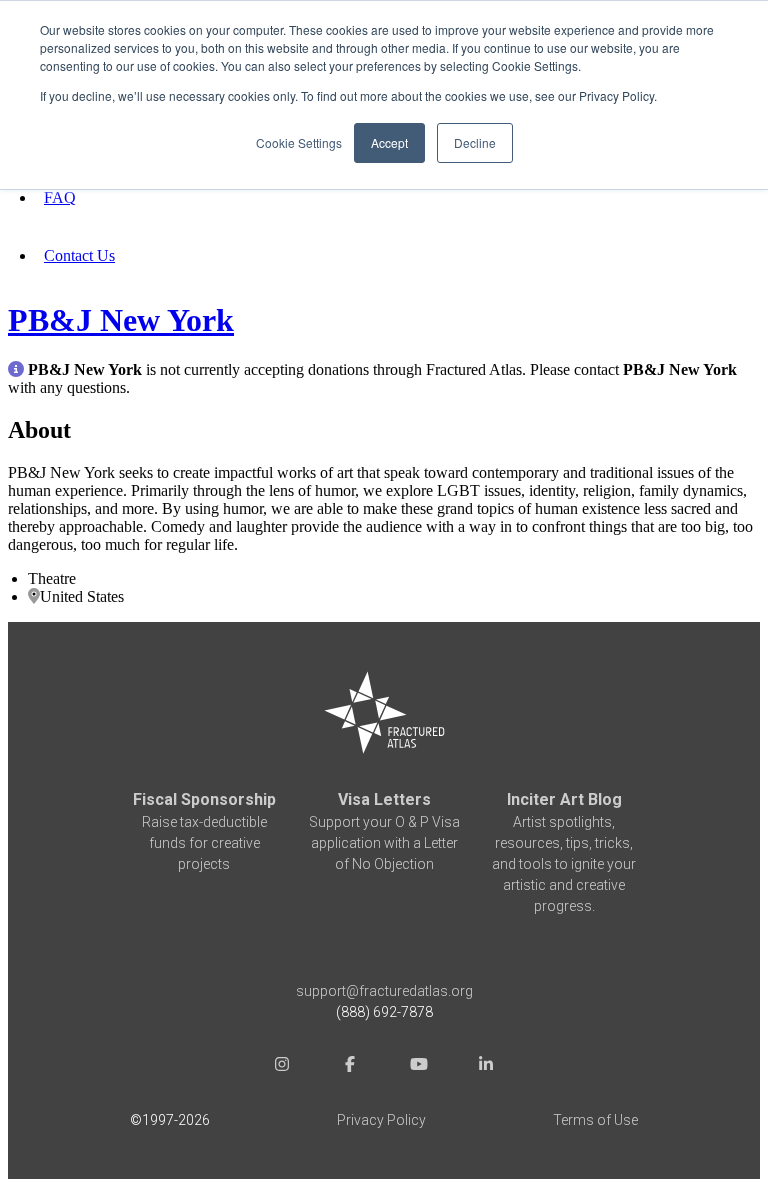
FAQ (60, 197)
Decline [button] (475, 142)
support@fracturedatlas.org (384, 991)
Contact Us (79, 255)
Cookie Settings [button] (299, 142)
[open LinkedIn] (486, 1066)
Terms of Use (595, 1120)
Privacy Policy (381, 1120)
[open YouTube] (418, 1066)
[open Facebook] (350, 1066)
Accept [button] (389, 142)
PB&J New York (121, 320)
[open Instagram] (282, 1066)
